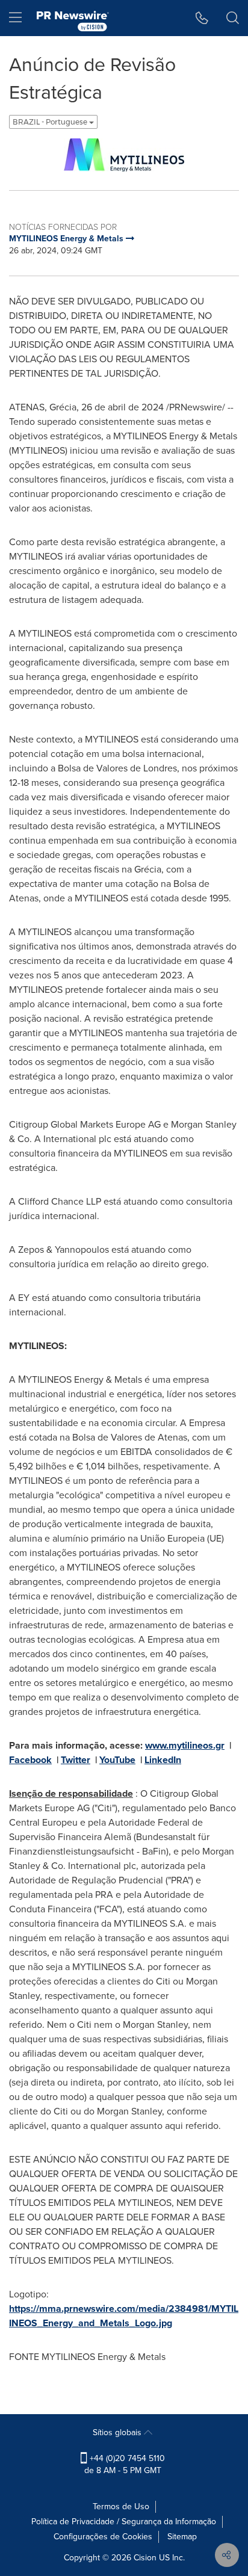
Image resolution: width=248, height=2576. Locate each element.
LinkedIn (163, 1760)
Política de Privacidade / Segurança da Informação (124, 2522)
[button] (124, 155)
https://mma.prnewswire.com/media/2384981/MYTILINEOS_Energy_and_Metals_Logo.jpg (124, 2316)
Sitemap (182, 2537)
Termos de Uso (121, 2507)
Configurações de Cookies (103, 2537)
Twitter (76, 1760)
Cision (145, 2558)
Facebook (30, 1760)
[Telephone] (202, 18)
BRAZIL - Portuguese (51, 122)
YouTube (117, 1760)
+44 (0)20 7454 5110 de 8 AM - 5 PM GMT (125, 2464)
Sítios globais (118, 2432)
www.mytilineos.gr (185, 1745)
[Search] (233, 18)
